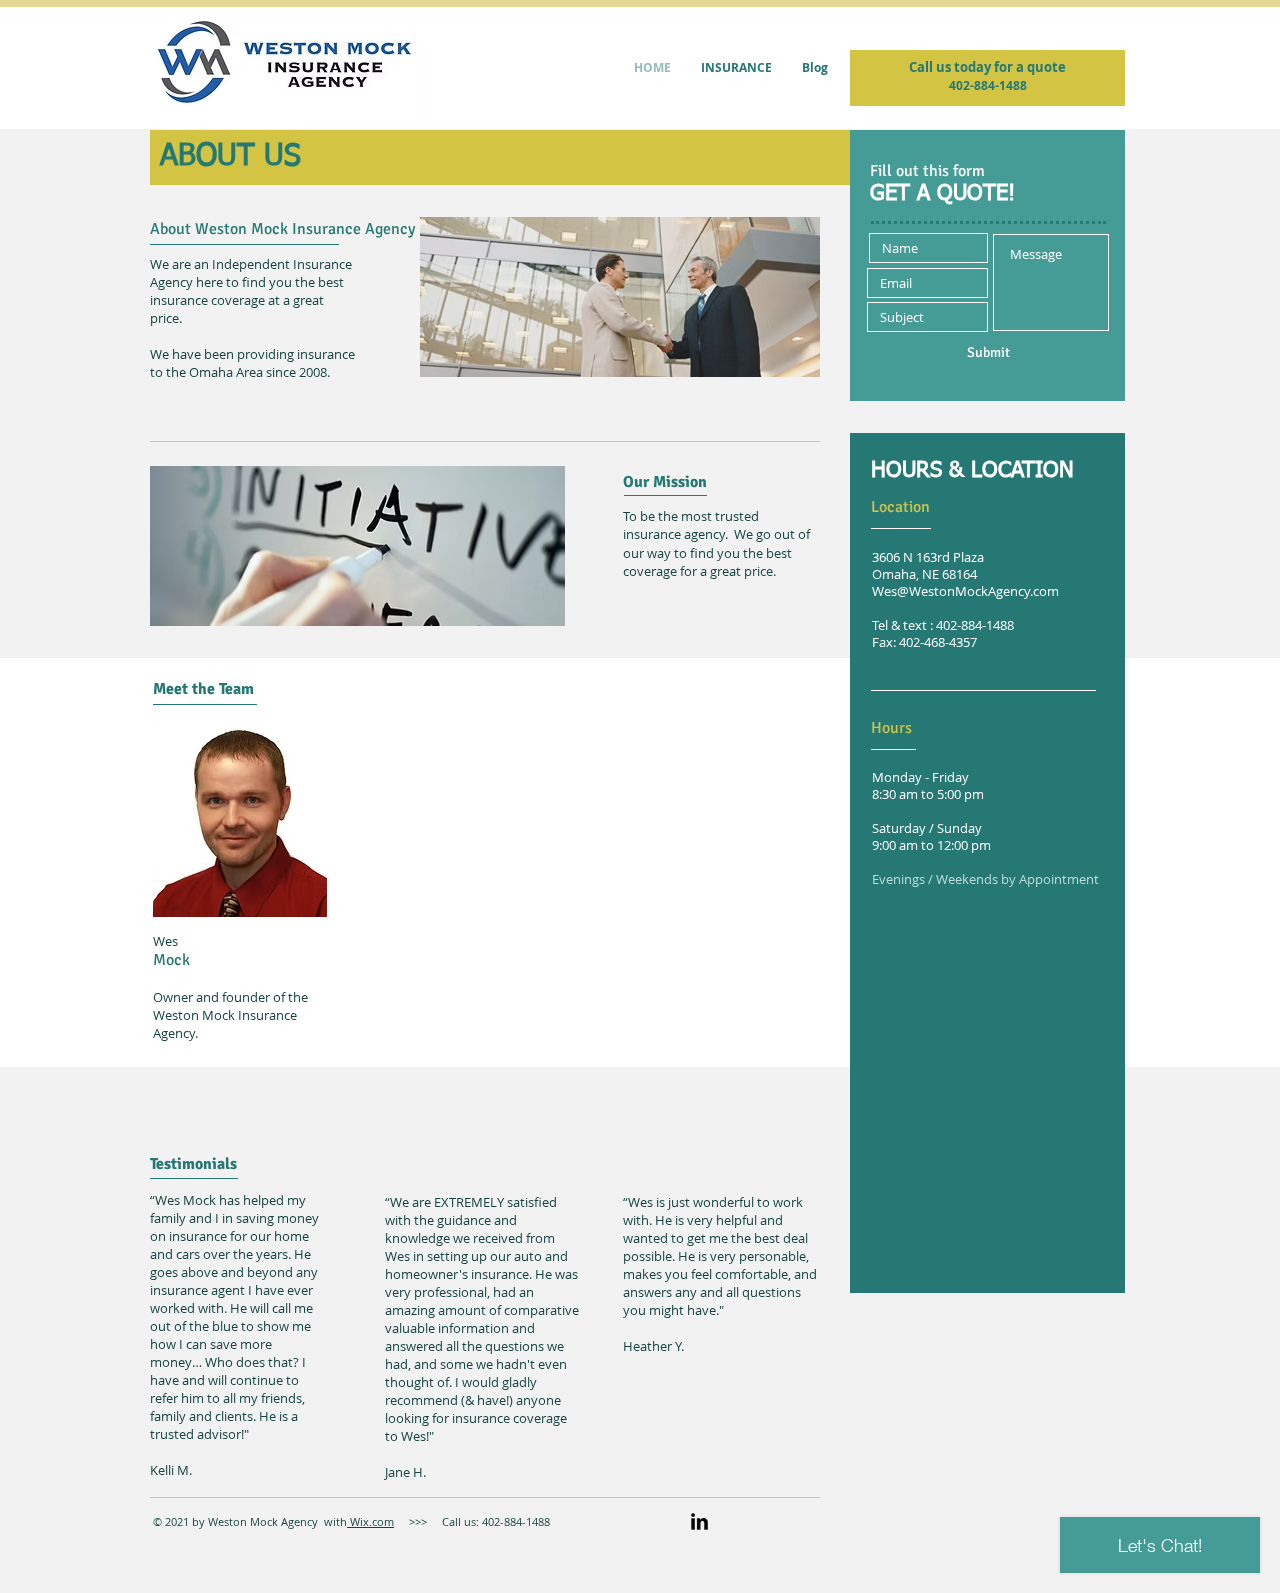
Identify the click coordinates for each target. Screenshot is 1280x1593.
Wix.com (370, 1521)
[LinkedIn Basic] (699, 1521)
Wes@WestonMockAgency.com (965, 591)
